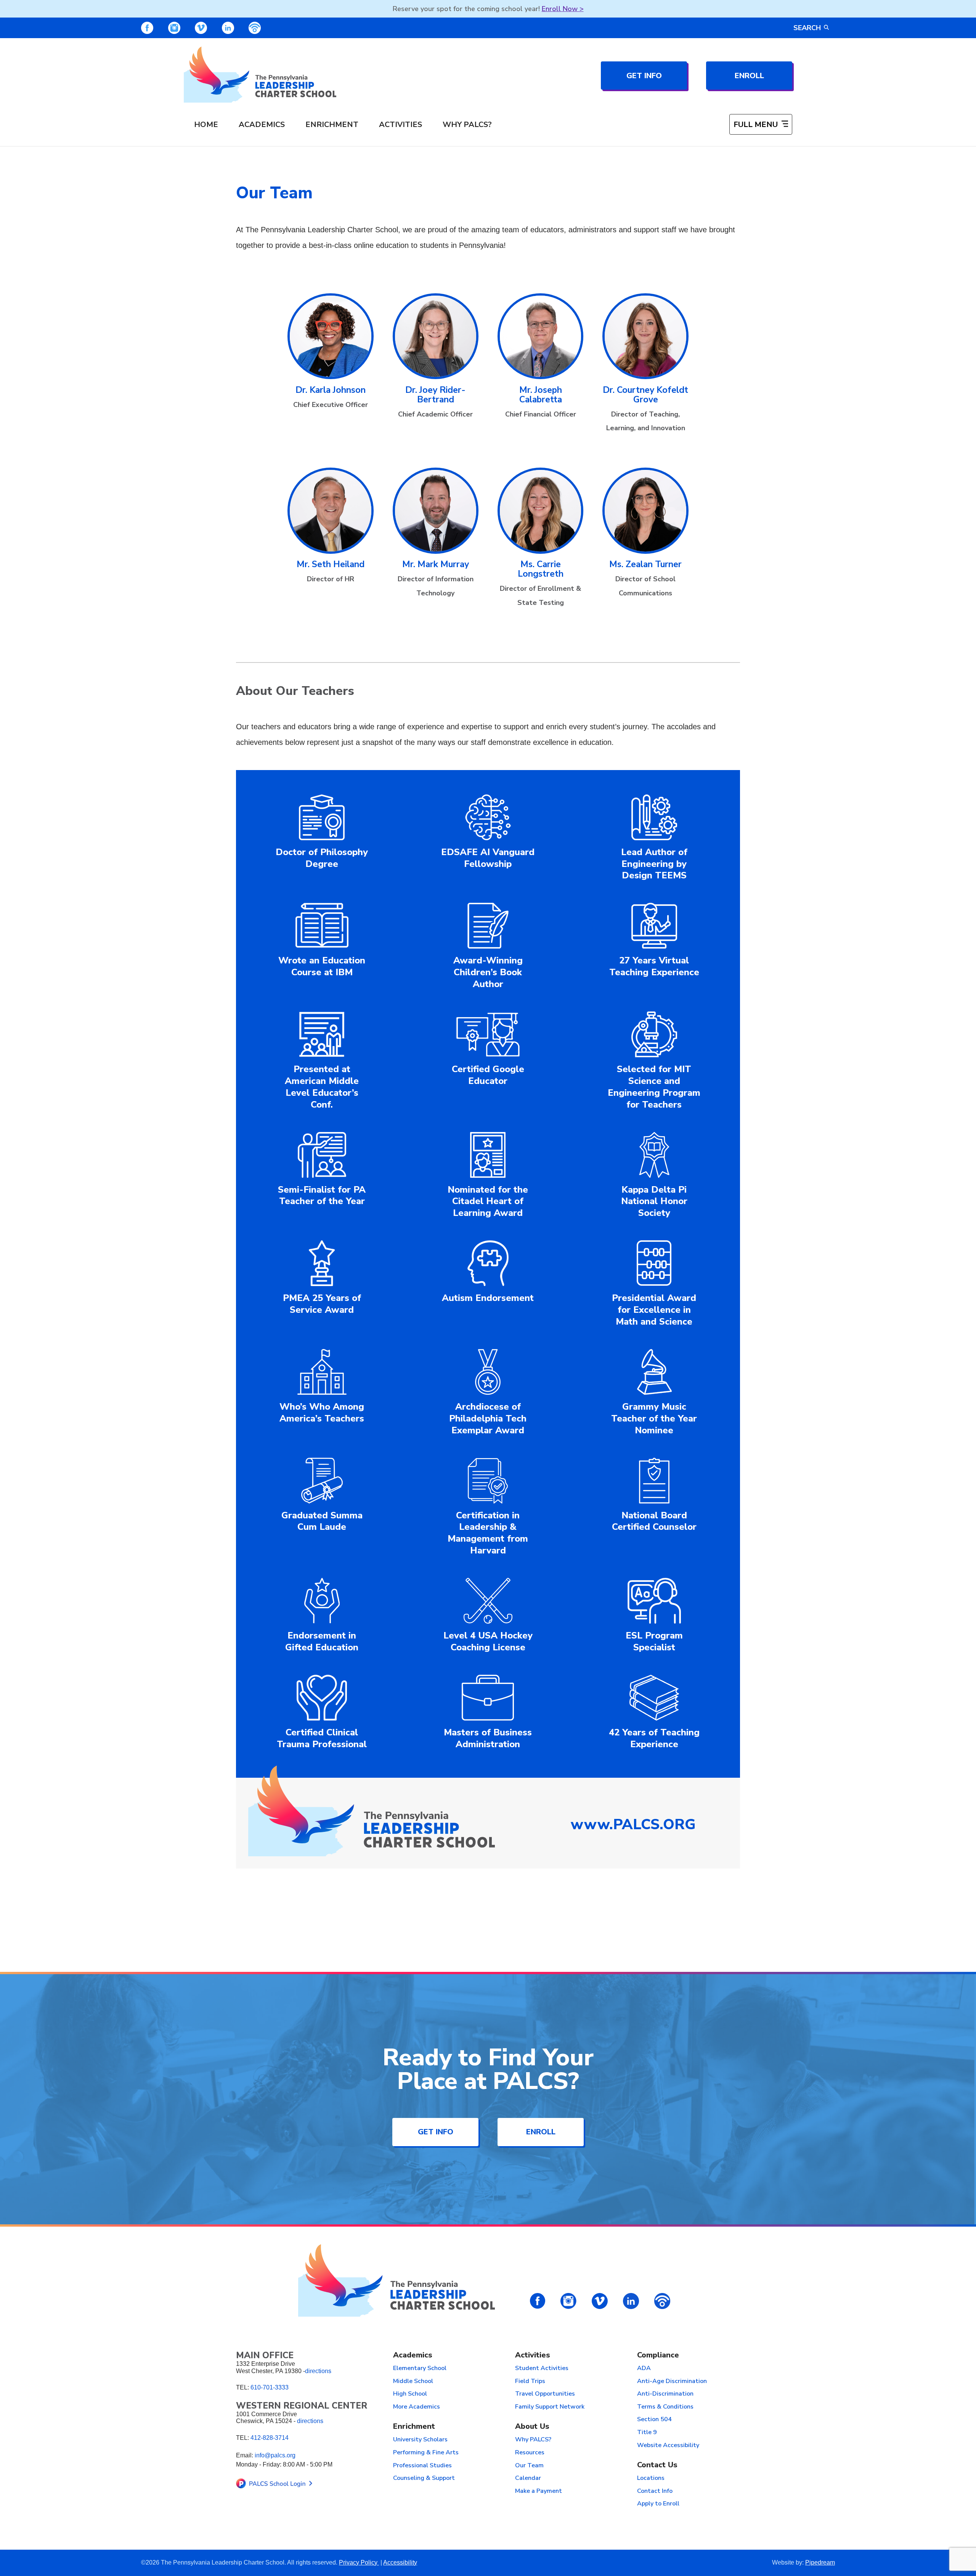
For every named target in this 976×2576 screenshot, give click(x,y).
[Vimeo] (201, 28)
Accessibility (400, 2562)
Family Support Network (550, 2407)
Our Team (529, 2466)
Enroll (749, 76)
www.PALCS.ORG (633, 1824)
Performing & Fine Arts (426, 2453)
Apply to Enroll (658, 2504)
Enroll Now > (563, 9)
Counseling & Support (424, 2478)
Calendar (528, 2478)
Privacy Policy (359, 2562)
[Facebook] (147, 28)
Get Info (644, 76)
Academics (262, 125)
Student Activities (542, 2369)
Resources (530, 2453)
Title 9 (647, 2433)
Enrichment (332, 125)
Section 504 (654, 2420)
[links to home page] (260, 75)
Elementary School (420, 2369)
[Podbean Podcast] (255, 28)
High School (410, 2394)
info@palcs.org (275, 2455)
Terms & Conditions (665, 2407)
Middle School (413, 2381)
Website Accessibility (668, 2446)
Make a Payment (539, 2491)
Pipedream (820, 2562)
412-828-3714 (270, 2438)
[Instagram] (174, 28)
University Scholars (420, 2440)
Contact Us (657, 2465)
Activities (401, 125)
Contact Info (655, 2491)
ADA (644, 2369)
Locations (651, 2478)
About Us (532, 2427)
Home (206, 125)
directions (318, 2371)
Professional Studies (422, 2466)
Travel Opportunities (545, 2394)
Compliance (658, 2355)
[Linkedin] (228, 28)
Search (807, 28)
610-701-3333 (270, 2387)
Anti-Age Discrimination (672, 2381)
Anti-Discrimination (665, 2394)
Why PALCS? (467, 125)
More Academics (417, 2407)
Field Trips (530, 2381)
